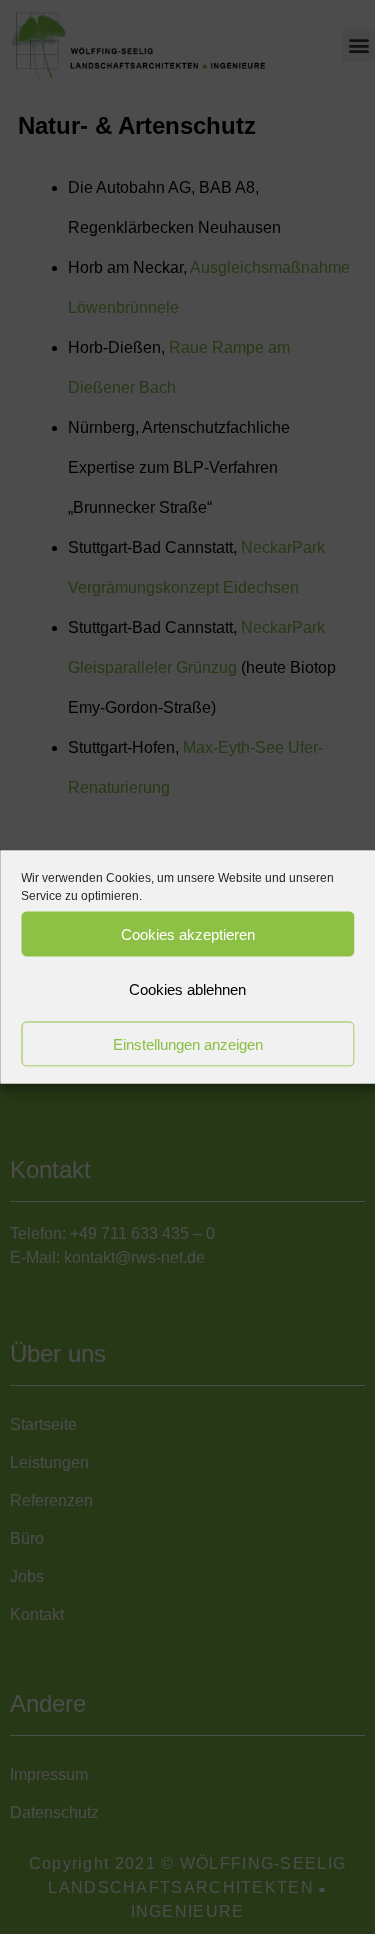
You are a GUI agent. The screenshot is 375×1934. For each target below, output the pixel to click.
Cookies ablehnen (187, 988)
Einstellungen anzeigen (188, 1043)
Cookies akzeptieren (188, 933)
